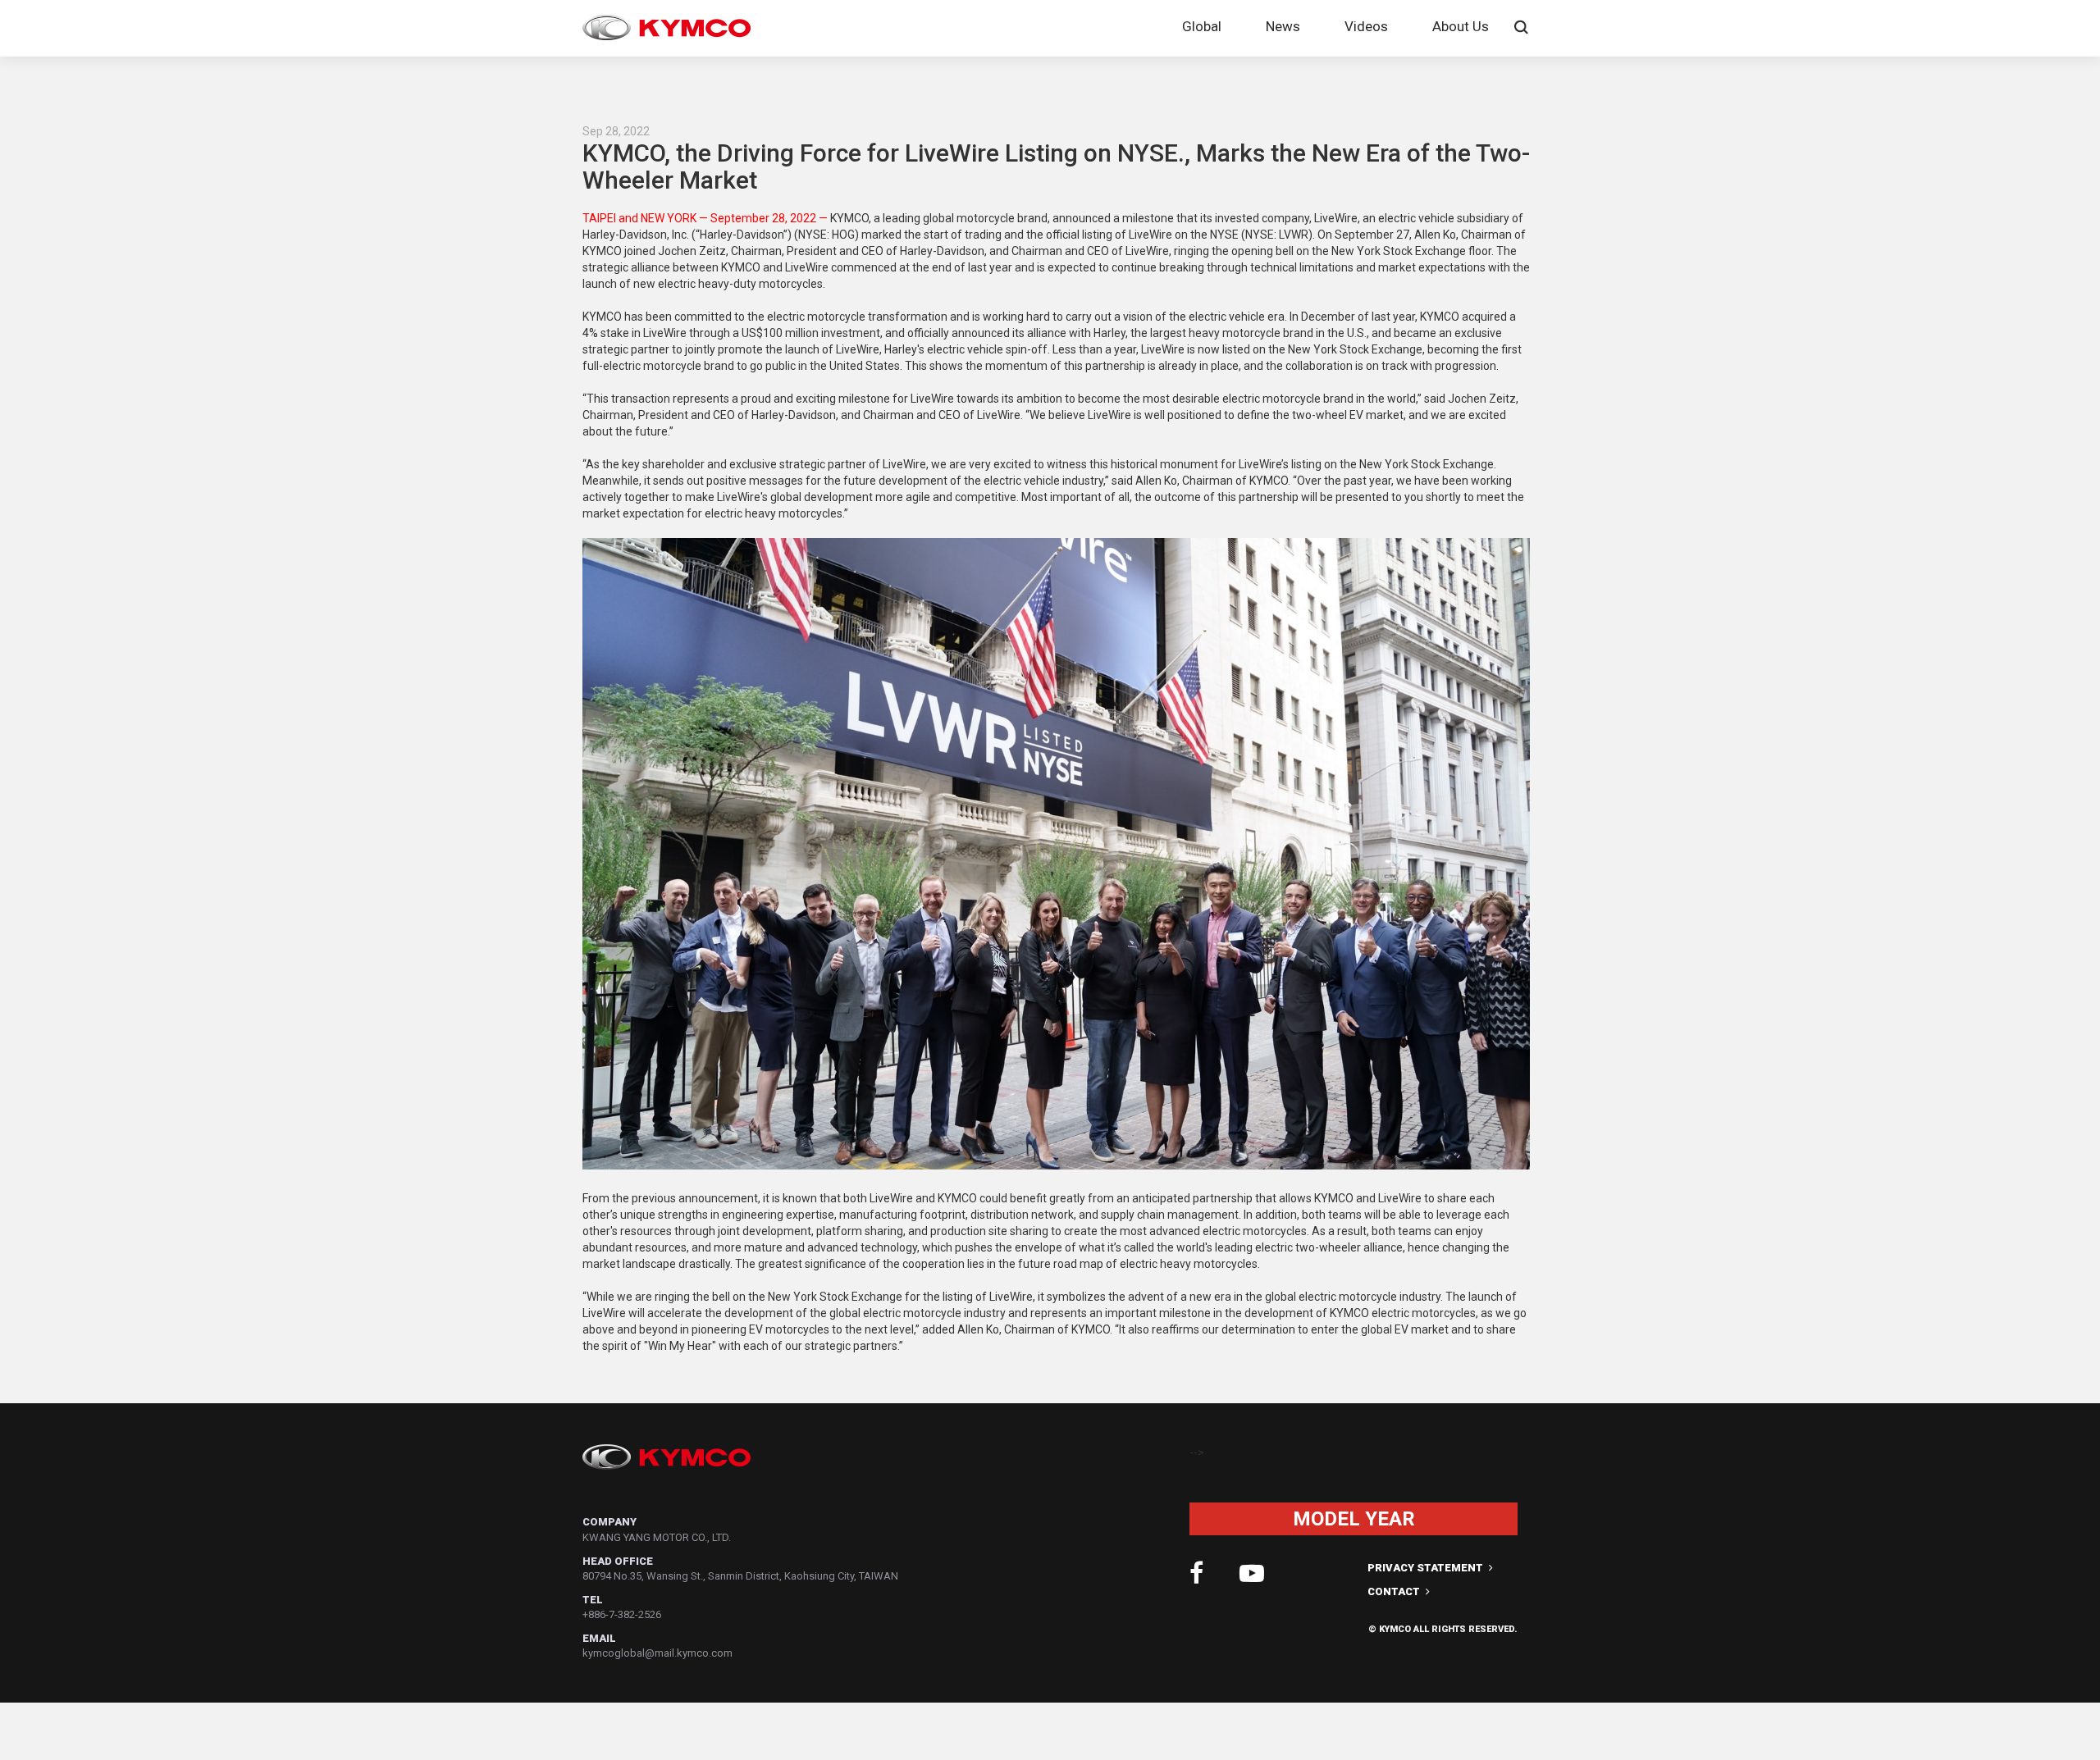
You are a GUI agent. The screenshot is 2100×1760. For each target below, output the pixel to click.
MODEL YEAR (1354, 1519)
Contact (1395, 1591)
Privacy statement (1427, 1568)
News (1283, 26)
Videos (1366, 26)
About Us (1461, 26)
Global (1202, 26)
